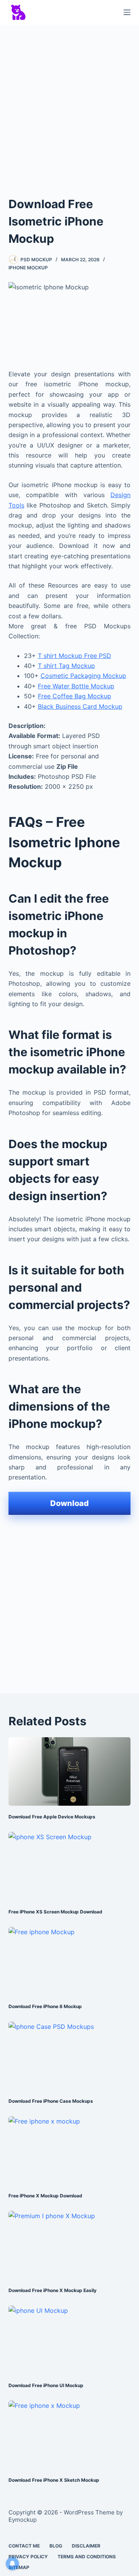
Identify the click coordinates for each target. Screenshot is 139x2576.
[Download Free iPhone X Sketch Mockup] (70, 2435)
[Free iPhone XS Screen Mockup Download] (70, 1866)
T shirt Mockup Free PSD (75, 656)
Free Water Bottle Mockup (76, 686)
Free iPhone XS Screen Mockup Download (55, 1912)
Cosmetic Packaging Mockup (83, 676)
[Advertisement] (69, 103)
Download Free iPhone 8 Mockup (45, 2006)
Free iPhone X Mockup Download (45, 2196)
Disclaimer (86, 2546)
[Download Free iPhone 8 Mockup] (70, 1961)
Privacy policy (28, 2557)
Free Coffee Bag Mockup (75, 696)
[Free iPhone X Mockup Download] (70, 2150)
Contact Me (24, 2546)
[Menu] (127, 12)
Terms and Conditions (87, 2557)
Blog (56, 2546)
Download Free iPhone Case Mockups (51, 2101)
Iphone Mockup (28, 268)
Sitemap (19, 2567)
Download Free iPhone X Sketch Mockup (54, 2480)
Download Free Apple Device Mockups (52, 1817)
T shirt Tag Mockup (66, 666)
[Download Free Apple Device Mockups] (70, 1771)
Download (69, 1503)
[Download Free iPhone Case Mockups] (70, 2056)
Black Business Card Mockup (80, 706)
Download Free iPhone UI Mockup (46, 2385)
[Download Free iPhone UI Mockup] (70, 2340)
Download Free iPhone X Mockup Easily (53, 2290)
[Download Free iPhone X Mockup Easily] (70, 2245)
